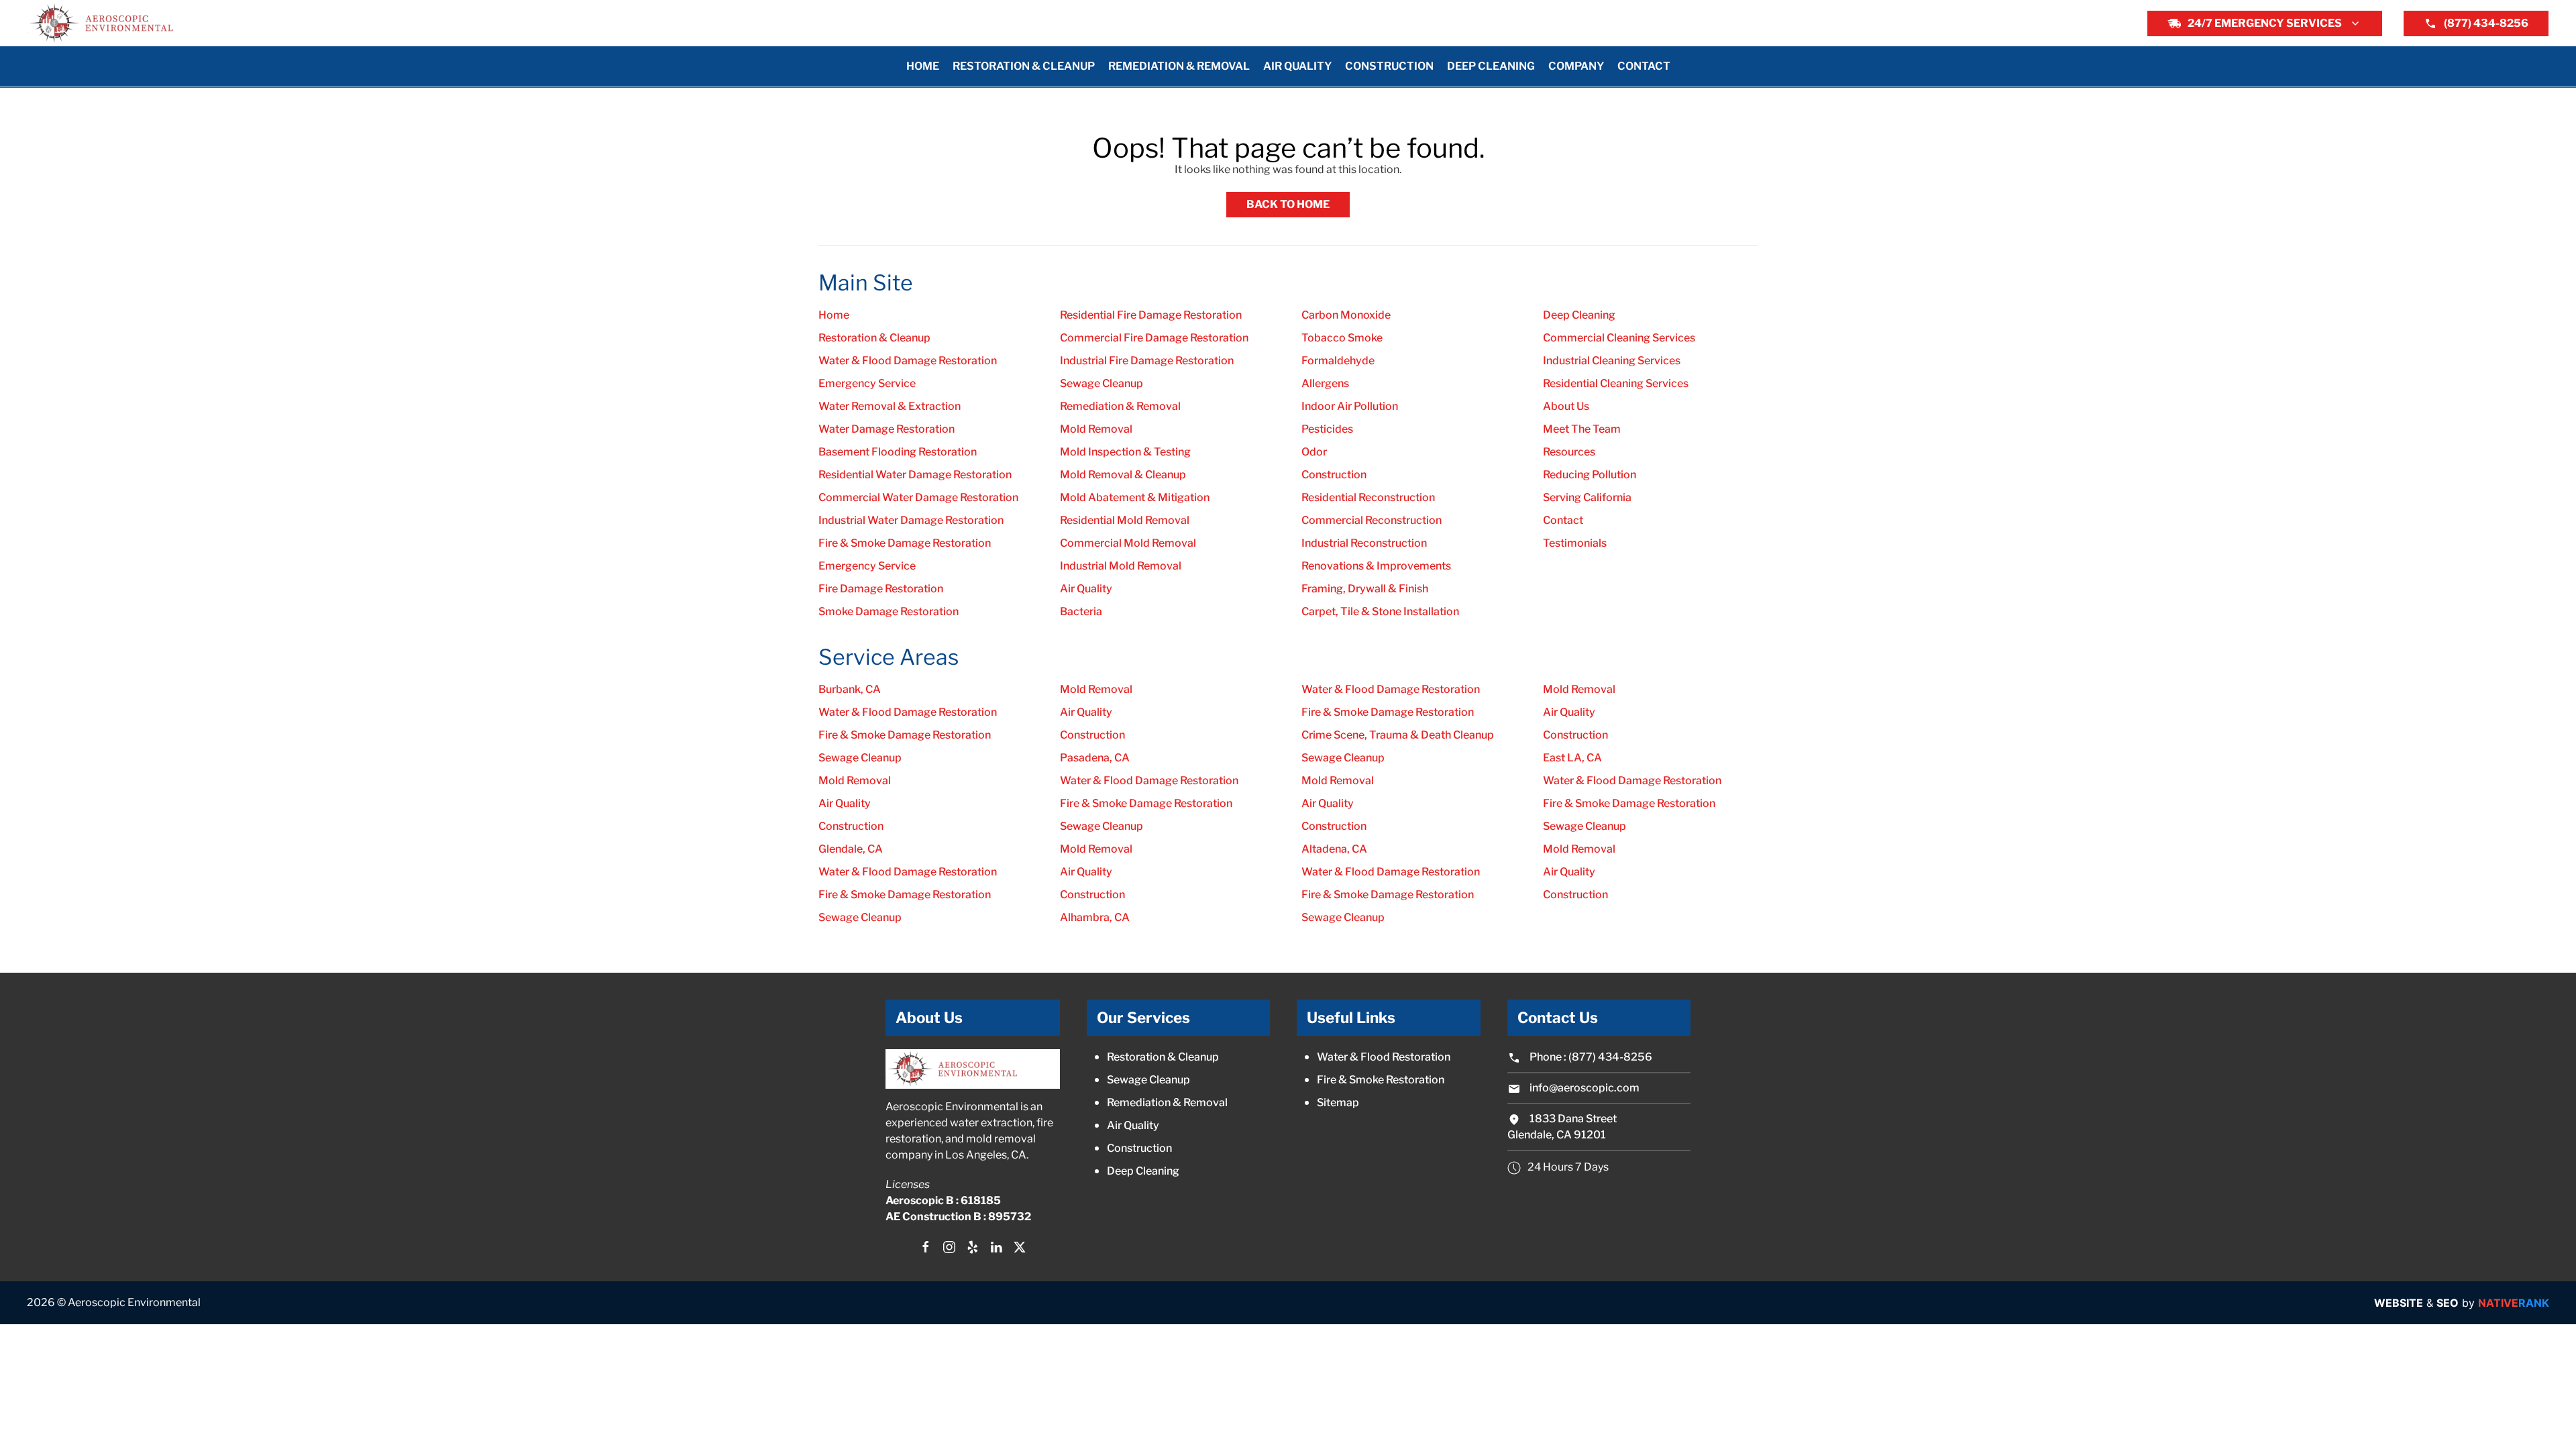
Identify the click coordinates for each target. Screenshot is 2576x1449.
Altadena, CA (1334, 849)
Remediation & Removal (1120, 406)
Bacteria (1081, 611)
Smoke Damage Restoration (889, 611)
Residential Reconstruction (1368, 497)
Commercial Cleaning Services (1619, 338)
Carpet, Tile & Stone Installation (1380, 611)
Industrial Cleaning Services (1612, 361)
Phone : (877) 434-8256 (1590, 1057)
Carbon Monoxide (1346, 315)
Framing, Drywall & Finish (1365, 589)
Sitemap (1338, 1103)
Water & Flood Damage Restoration (908, 361)
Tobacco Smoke (1342, 338)
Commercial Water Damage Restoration (918, 497)
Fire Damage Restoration (881, 589)
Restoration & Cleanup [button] (1024, 66)
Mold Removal (1096, 429)
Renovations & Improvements (1376, 566)
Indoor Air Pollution (1350, 406)
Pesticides (1327, 429)
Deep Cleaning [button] (1491, 66)
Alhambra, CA (1095, 917)
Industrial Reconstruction (1364, 543)
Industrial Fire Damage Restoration (1147, 361)
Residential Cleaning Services (1616, 383)
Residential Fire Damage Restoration (1151, 315)
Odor (1314, 452)
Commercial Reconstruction (1372, 520)
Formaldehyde (1338, 361)
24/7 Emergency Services (2265, 23)
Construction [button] (1389, 66)
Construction (1334, 475)
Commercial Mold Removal (1128, 543)
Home (923, 66)
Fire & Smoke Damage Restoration (905, 543)
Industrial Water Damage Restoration (911, 520)
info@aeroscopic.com (1585, 1088)
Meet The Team (1582, 429)
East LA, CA (1572, 758)
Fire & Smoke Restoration (1381, 1080)
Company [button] (1576, 66)
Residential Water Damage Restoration (915, 475)
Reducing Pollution (1590, 475)
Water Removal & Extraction (890, 406)
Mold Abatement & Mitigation (1135, 497)
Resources (1569, 452)
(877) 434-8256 (2486, 23)
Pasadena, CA (1095, 758)
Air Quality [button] (1297, 66)
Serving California (1587, 497)
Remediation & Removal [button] (1179, 66)
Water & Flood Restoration (1384, 1057)
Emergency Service (867, 383)
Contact (1644, 66)
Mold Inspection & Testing (1125, 452)
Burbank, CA (850, 689)
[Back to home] (101, 23)
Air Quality (1086, 589)
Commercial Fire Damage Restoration (1154, 338)
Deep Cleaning (1579, 315)
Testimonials (1575, 543)
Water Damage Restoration (887, 429)
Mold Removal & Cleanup (1123, 475)
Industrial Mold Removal (1121, 566)
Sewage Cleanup (1102, 383)
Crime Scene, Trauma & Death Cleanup (1398, 735)
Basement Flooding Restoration (898, 452)
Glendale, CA (851, 849)
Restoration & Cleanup (874, 338)
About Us (1566, 406)
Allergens (1325, 383)
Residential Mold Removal (1125, 520)
